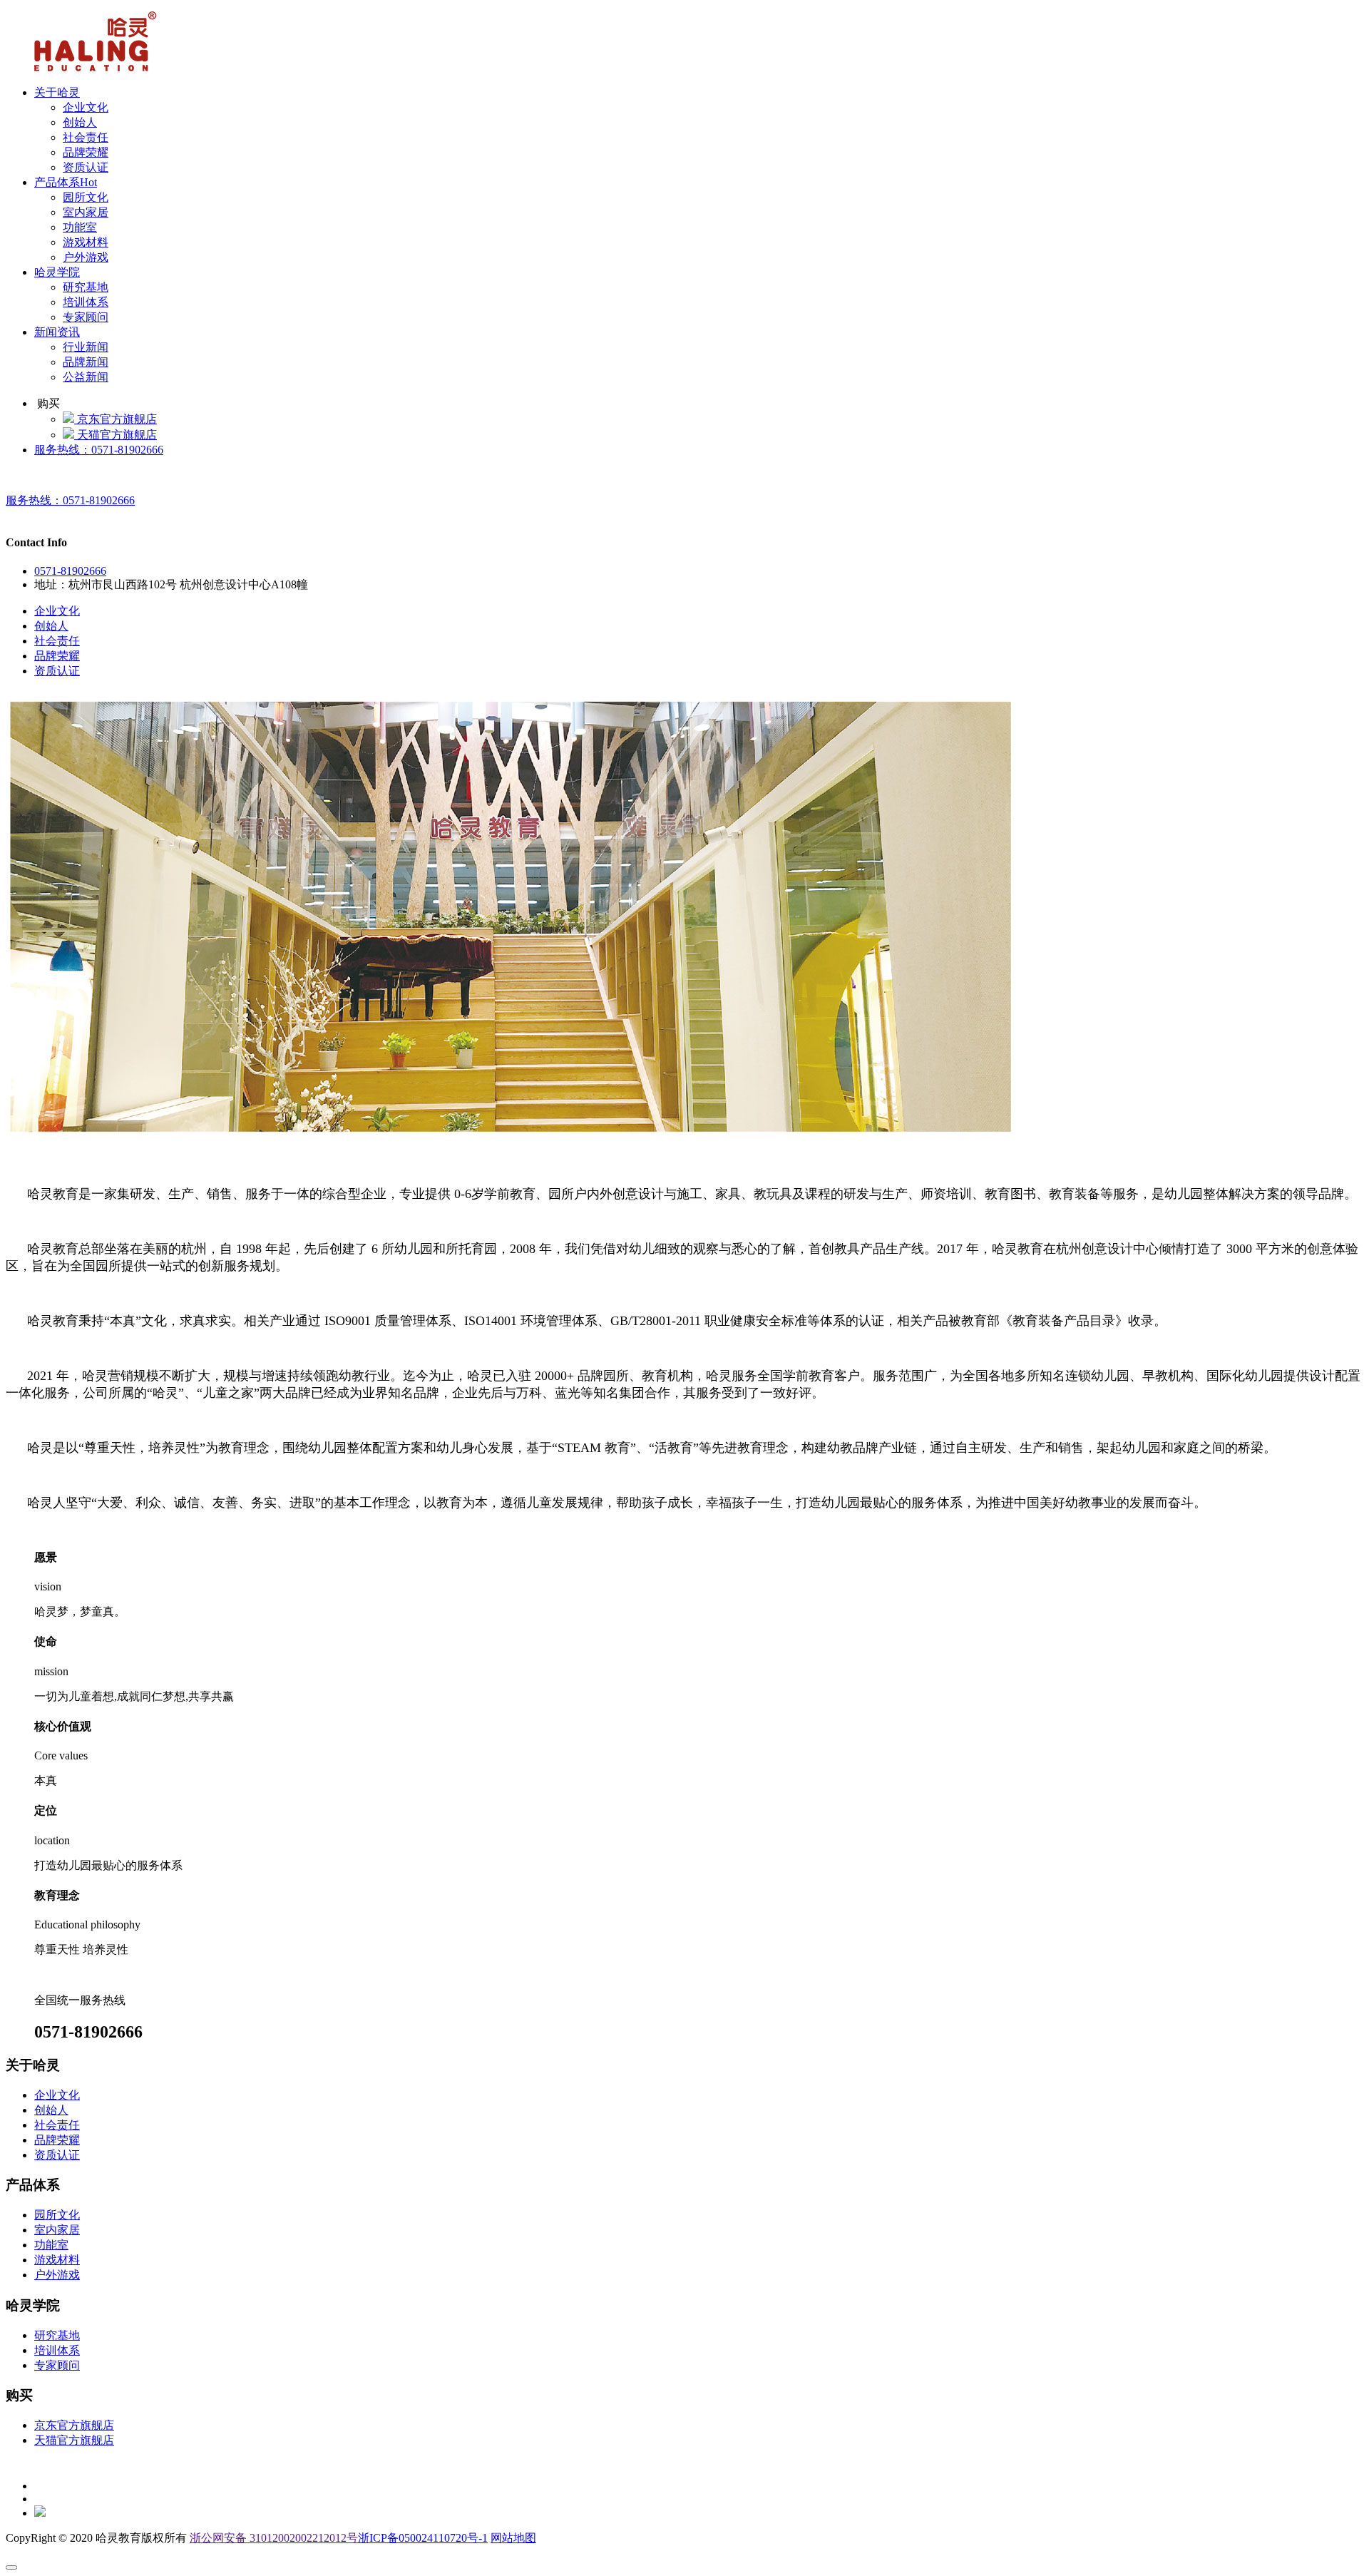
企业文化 (86, 107)
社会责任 (86, 137)
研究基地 (86, 287)
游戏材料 (86, 242)
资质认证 (86, 167)
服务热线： (99, 450)
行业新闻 (86, 347)
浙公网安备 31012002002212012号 (274, 2538)
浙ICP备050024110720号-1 (423, 2538)
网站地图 (513, 2538)
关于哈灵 (57, 92)
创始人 (80, 122)
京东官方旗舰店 (116, 419)
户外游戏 (86, 257)
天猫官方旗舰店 (116, 435)
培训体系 (86, 302)
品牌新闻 (86, 362)
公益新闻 (86, 377)
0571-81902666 (70, 571)
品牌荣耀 (86, 152)
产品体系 (66, 182)
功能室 (80, 227)
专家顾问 (86, 317)
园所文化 (86, 197)
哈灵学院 (57, 272)
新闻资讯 (57, 332)
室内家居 (86, 212)
